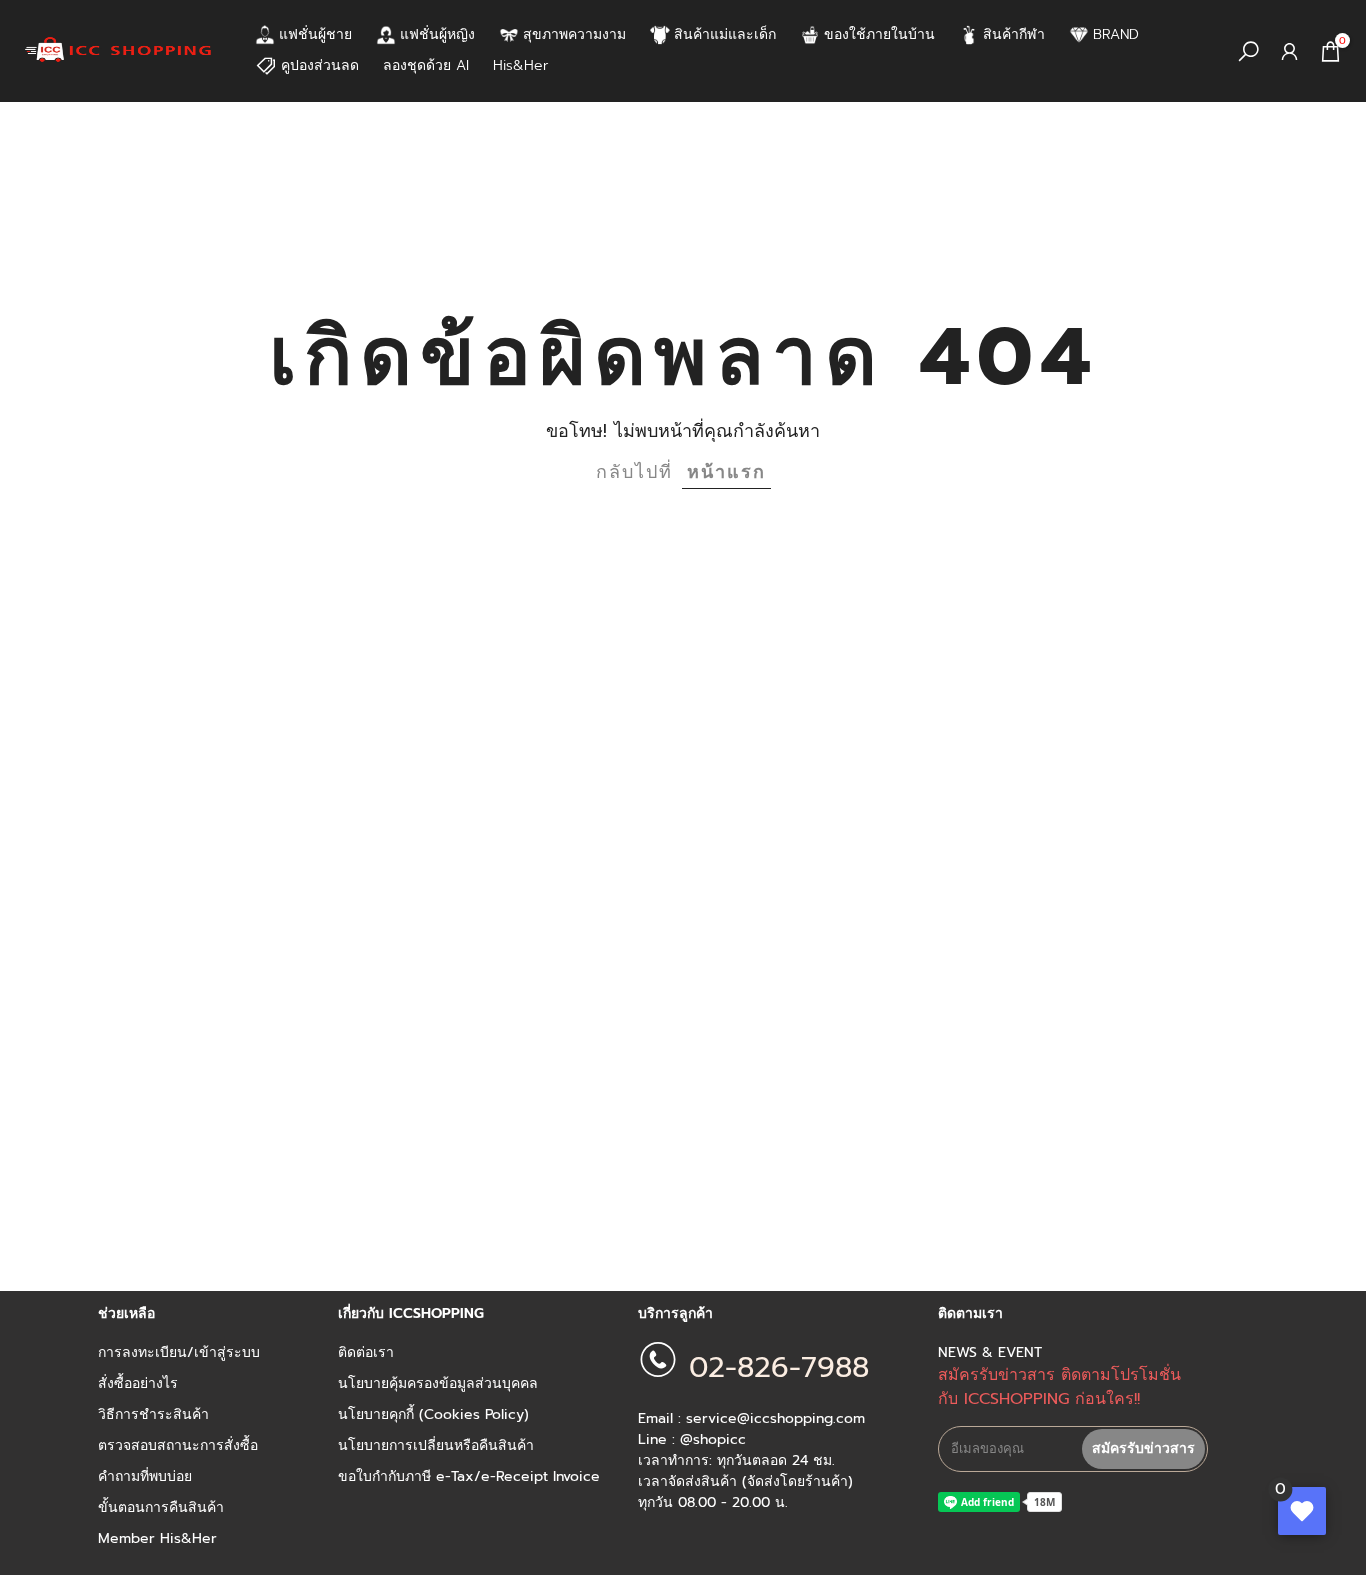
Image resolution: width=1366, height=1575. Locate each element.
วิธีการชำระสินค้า (153, 1415)
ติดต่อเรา (366, 1353)
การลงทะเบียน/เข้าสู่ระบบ (179, 1353)
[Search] (1248, 51)
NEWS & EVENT (990, 1353)
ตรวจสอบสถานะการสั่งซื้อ (178, 1446)
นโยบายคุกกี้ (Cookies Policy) (433, 1415)
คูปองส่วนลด (320, 65)
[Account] (1289, 51)
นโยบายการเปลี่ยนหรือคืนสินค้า (436, 1446)
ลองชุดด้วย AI (426, 65)
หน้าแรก (726, 472)
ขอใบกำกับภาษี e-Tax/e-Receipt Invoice (469, 1477)
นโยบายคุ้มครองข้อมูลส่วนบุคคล (438, 1384)
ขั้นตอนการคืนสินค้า (161, 1508)
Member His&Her (157, 1539)
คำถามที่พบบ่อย (145, 1477)
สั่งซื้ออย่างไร (138, 1384)
